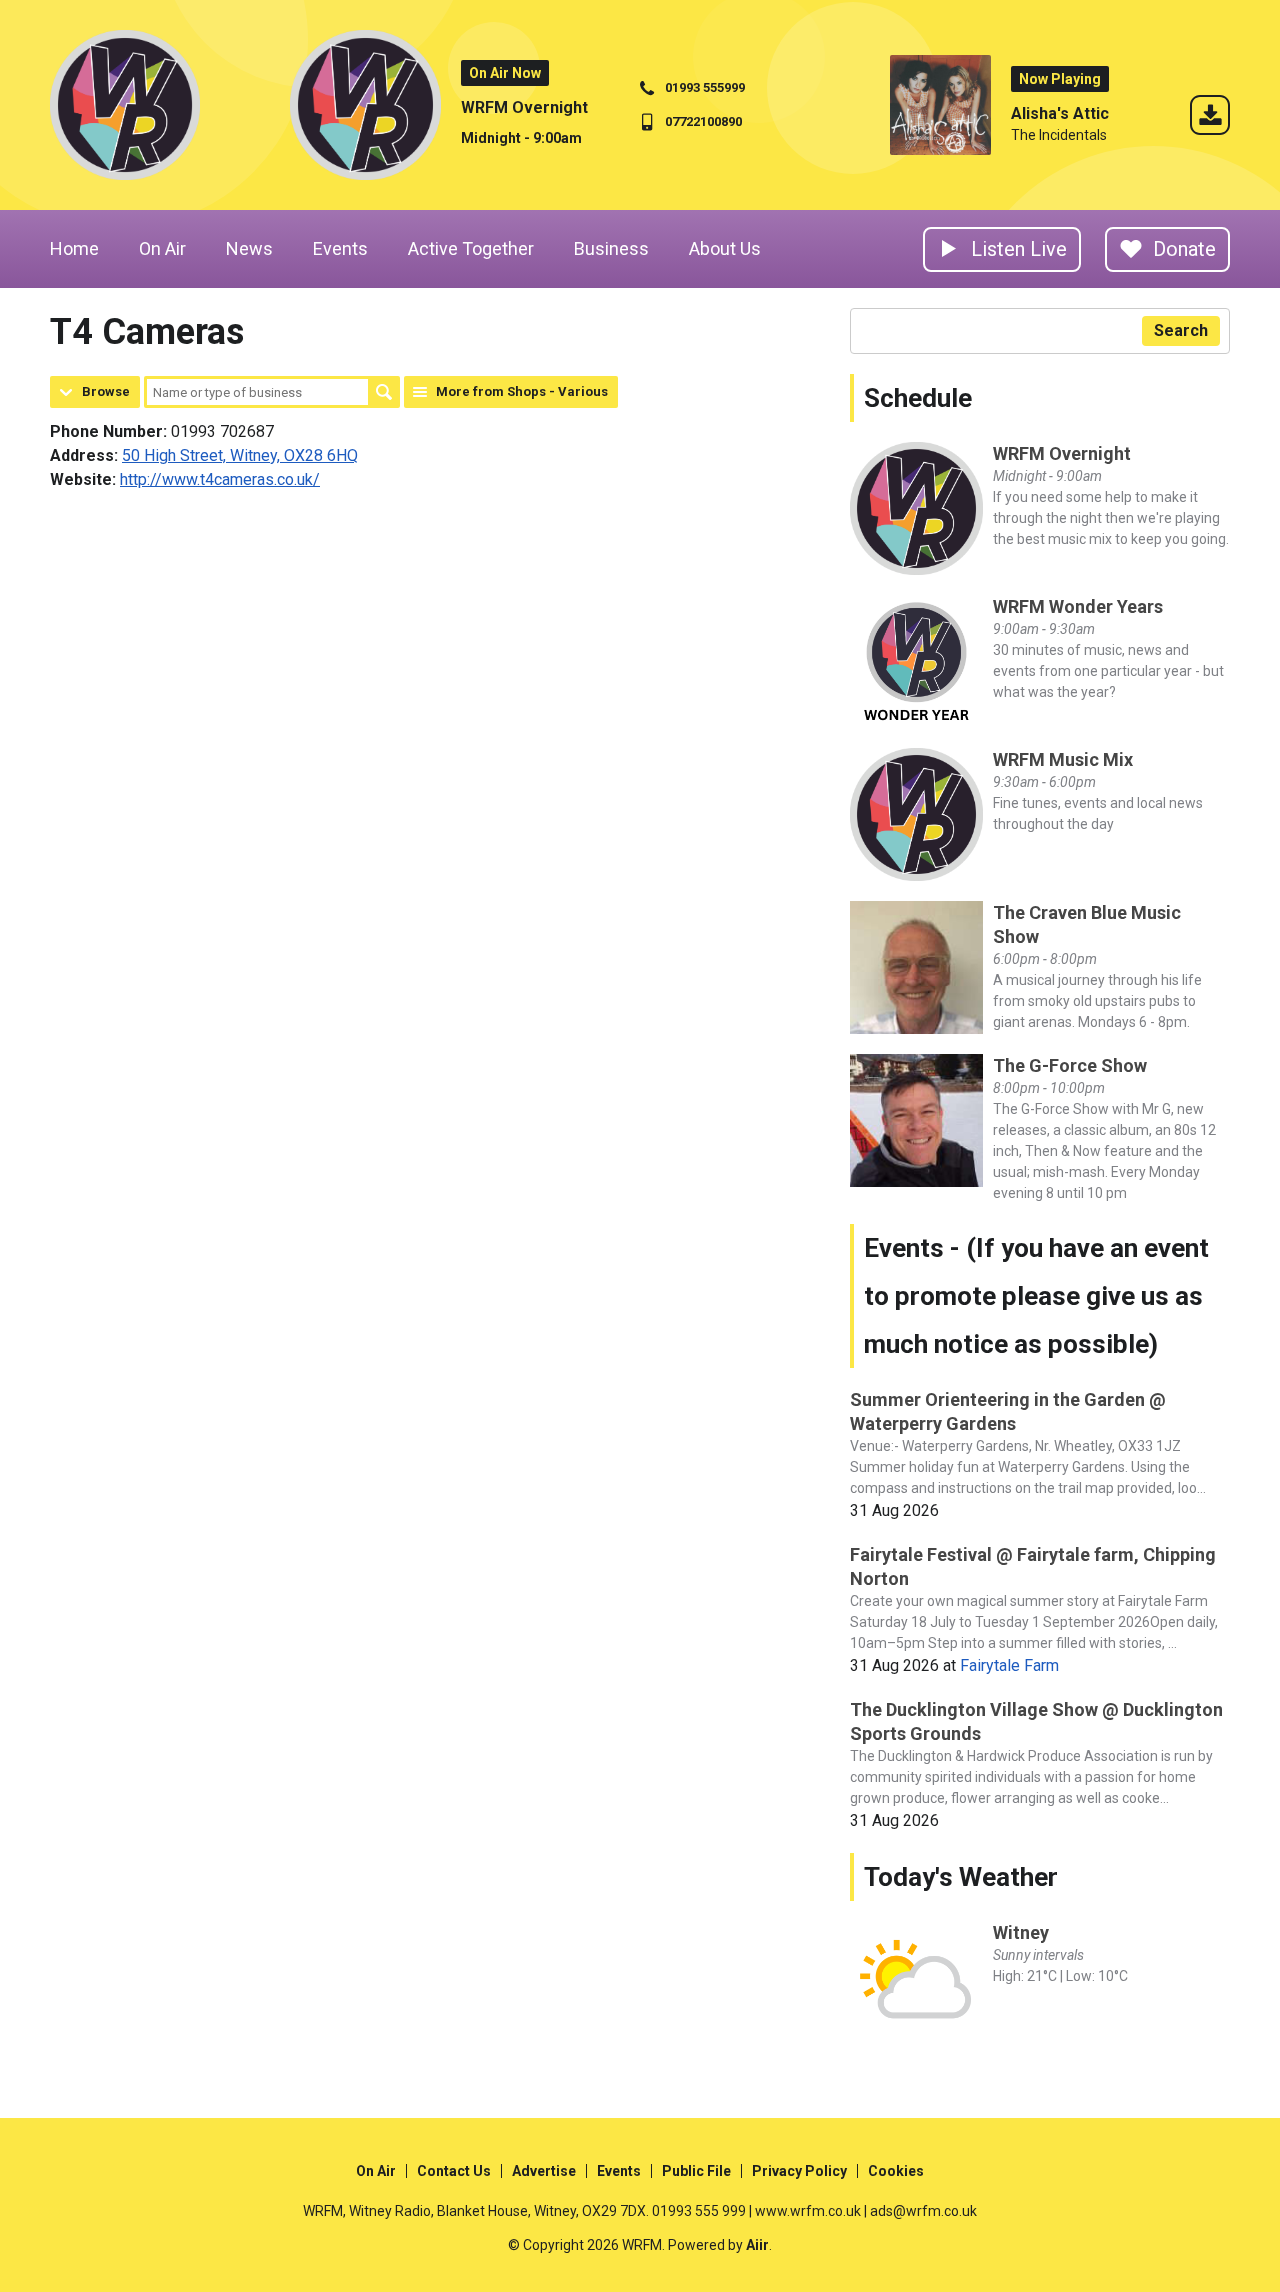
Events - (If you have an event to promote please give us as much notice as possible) (1036, 1296)
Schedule (918, 398)
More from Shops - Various (522, 391)
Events (340, 248)
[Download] (1210, 118)
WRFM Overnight (524, 107)
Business (611, 248)
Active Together (471, 248)
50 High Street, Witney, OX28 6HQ (240, 455)
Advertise (544, 2171)
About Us (725, 248)
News (249, 248)
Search (384, 392)
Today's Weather (961, 1877)
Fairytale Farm (1009, 1665)
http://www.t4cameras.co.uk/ (220, 479)
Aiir (757, 2245)
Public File (696, 2171)
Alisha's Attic (1060, 113)
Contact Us (454, 2171)
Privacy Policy (799, 2171)
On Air (162, 248)
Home (74, 248)
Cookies (896, 2171)
